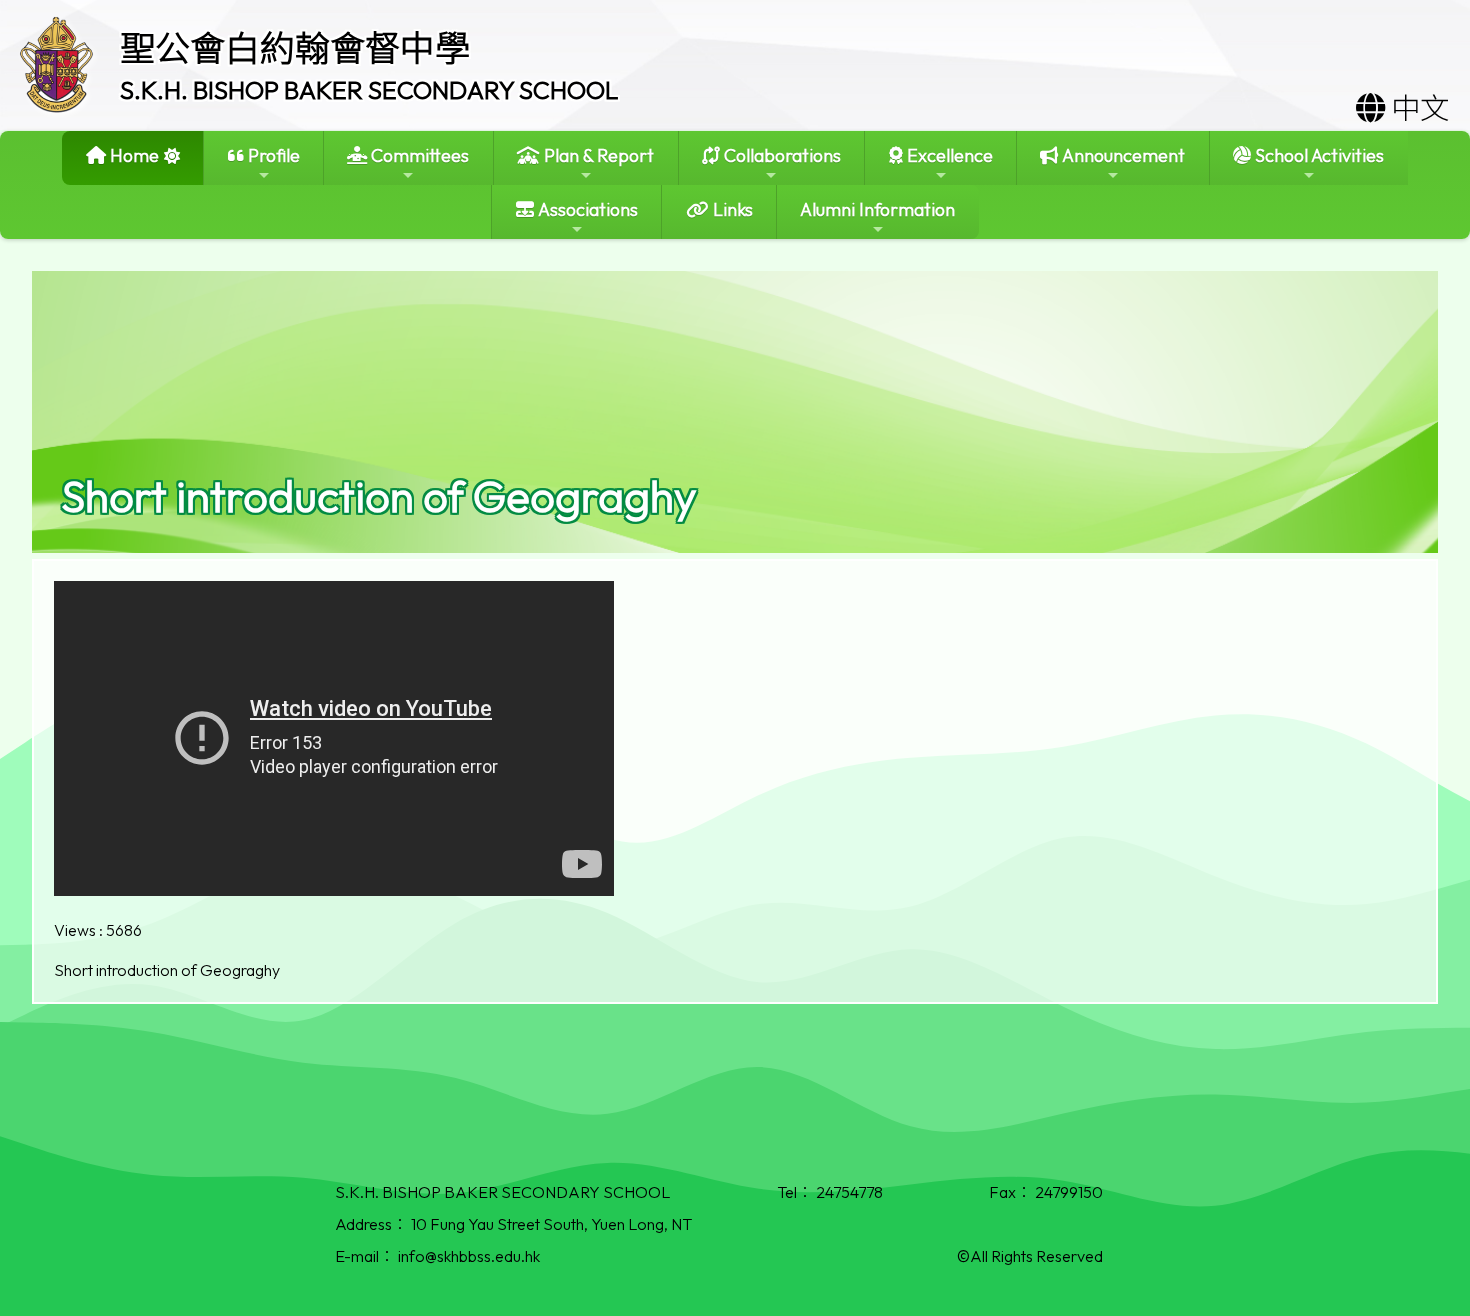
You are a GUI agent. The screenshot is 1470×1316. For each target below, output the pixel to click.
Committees (418, 155)
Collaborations (780, 155)
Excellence (948, 155)
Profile (272, 155)
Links (731, 209)
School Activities (1317, 155)
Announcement (1121, 155)
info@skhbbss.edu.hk (469, 1256)
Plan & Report (597, 155)
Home (132, 155)
